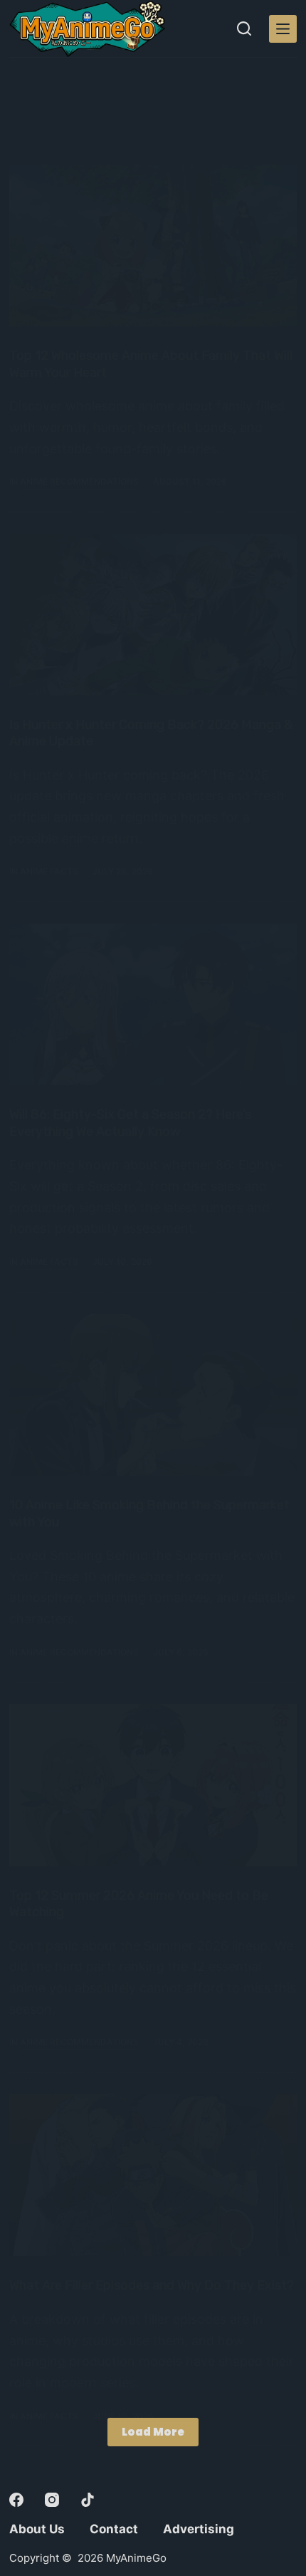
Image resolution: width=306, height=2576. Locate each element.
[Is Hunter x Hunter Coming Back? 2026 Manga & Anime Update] (153, 615)
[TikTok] (88, 2500)
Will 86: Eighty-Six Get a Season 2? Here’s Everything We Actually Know (130, 1123)
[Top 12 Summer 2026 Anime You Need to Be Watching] (153, 1785)
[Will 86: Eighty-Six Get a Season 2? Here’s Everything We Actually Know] (153, 1004)
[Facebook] (16, 2500)
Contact (114, 2529)
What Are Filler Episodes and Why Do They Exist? (152, 2285)
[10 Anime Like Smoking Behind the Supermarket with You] (153, 1395)
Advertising (199, 2529)
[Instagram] (52, 2500)
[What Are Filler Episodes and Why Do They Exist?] (153, 2175)
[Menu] (283, 29)
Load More (153, 2432)
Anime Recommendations (79, 481)
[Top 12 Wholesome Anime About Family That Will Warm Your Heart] (153, 245)
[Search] (244, 29)
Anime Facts (49, 871)
